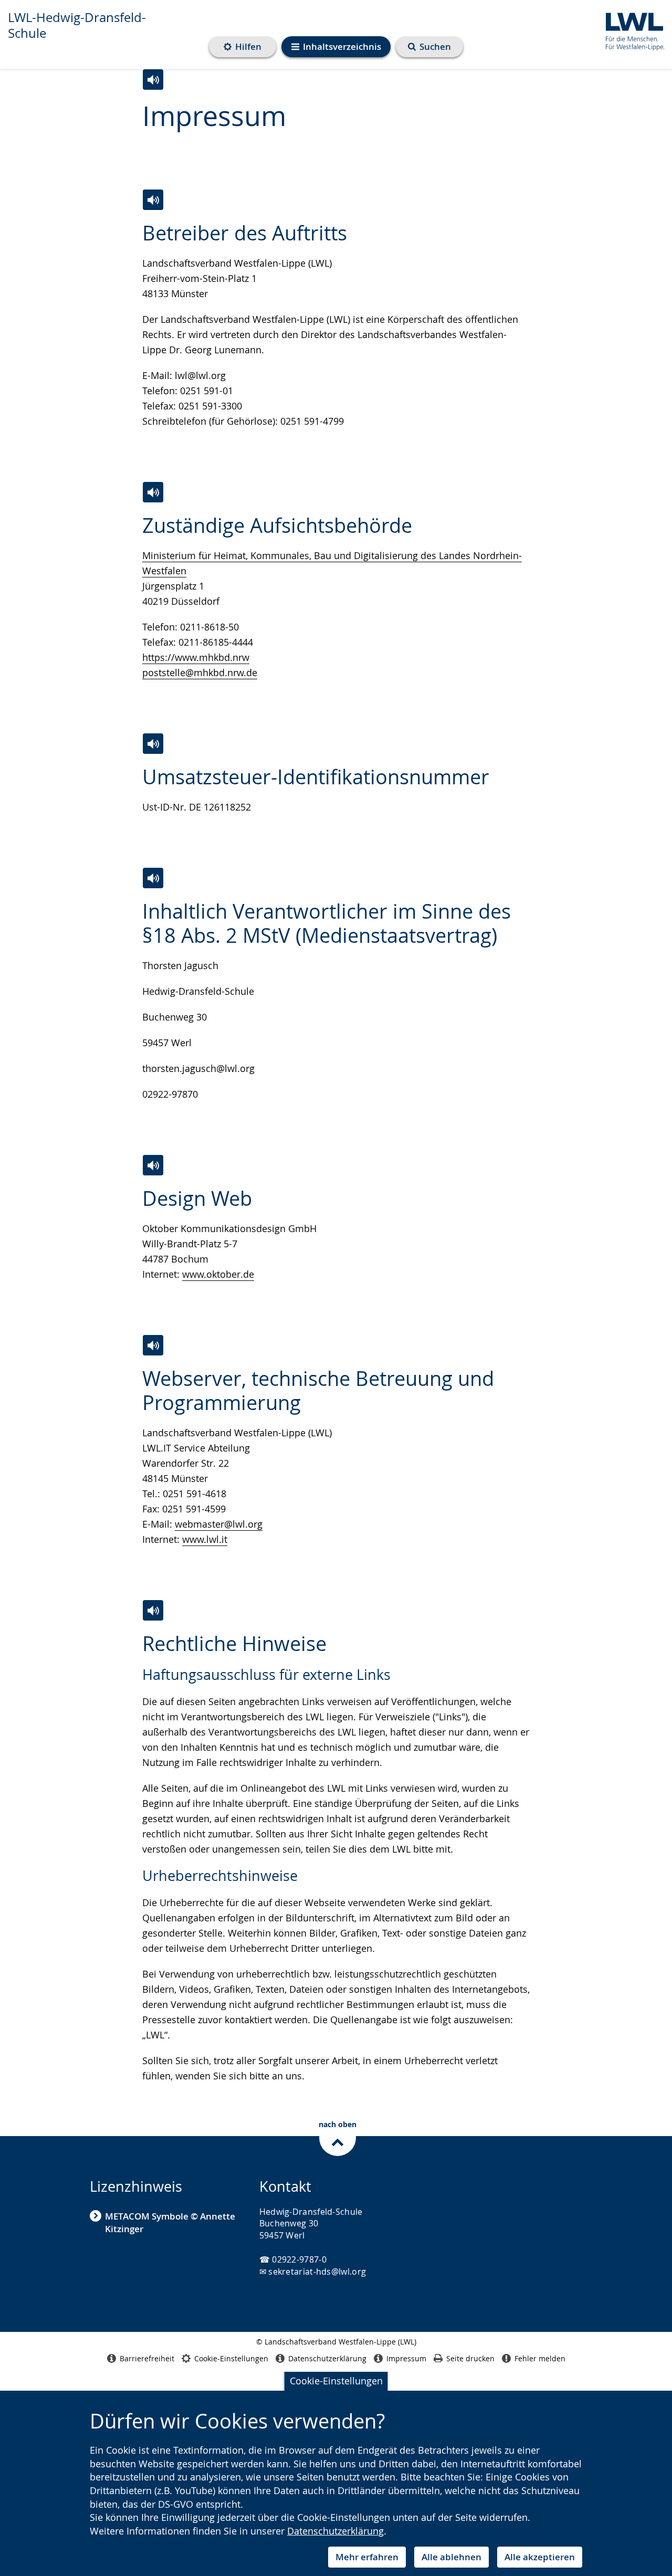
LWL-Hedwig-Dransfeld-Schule (77, 25)
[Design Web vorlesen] (153, 1165)
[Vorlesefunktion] (153, 80)
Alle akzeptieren (540, 2557)
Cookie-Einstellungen (336, 2381)
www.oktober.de (218, 1274)
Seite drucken (470, 2358)
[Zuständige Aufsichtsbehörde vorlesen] (153, 492)
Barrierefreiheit (147, 2358)
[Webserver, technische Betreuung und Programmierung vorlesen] (153, 1345)
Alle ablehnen (451, 2557)
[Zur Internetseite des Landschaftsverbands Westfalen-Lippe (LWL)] (631, 30)
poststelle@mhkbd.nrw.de (200, 672)
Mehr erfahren (367, 2557)
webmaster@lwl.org (219, 1524)
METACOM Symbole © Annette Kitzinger (170, 2222)
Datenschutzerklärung (335, 2531)
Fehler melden (540, 2358)
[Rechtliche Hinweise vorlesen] (153, 1610)
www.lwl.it (205, 1539)
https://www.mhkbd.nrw (196, 657)
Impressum (406, 2358)
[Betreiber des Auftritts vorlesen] (153, 200)
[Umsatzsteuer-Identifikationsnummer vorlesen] (153, 744)
